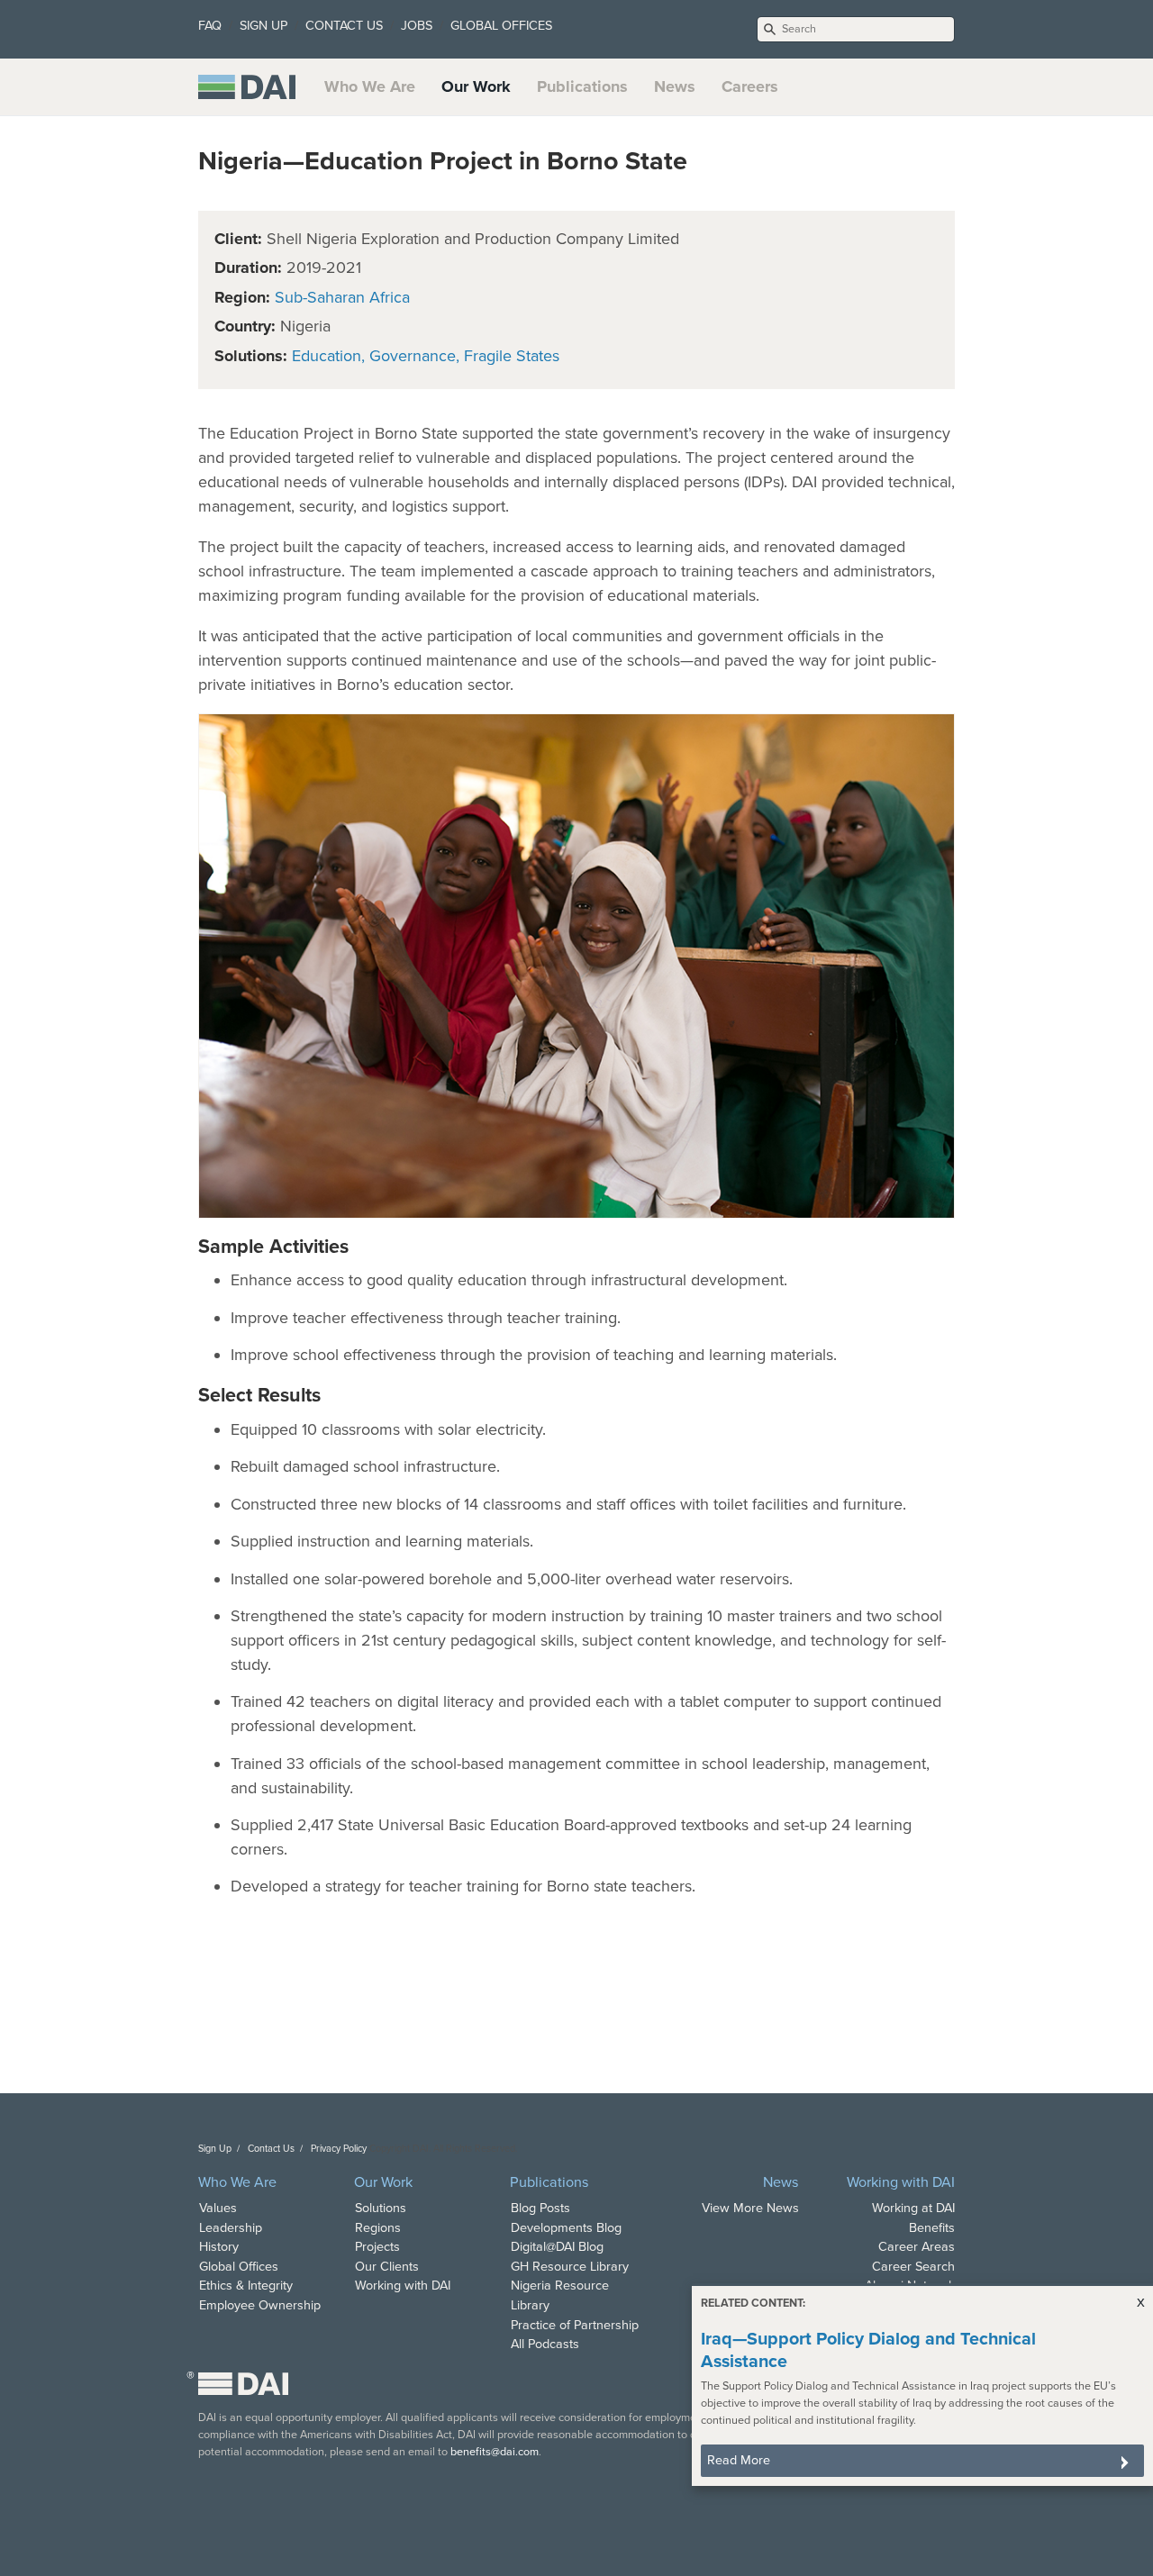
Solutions (381, 2208)
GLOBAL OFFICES (501, 26)
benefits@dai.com (495, 2452)
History (219, 2247)
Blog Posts (540, 2208)
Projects (377, 2247)
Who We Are (370, 86)
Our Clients (387, 2267)
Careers (750, 86)
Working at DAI (913, 2208)
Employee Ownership (260, 2305)
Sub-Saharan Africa (342, 297)
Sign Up (215, 2149)
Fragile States (512, 356)
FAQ (210, 26)
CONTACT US (344, 26)
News (675, 86)
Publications (582, 86)
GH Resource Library (570, 2267)
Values (218, 2208)
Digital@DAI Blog (557, 2247)
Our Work (476, 86)
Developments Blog (566, 2228)
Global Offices (239, 2267)
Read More (739, 2460)
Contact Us (271, 2149)
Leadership (231, 2228)
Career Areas (917, 2247)
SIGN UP (263, 26)
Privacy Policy (339, 2149)
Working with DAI (403, 2286)
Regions (378, 2228)
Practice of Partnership (575, 2325)
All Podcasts (545, 2344)
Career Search (913, 2267)
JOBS (417, 26)
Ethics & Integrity (246, 2286)
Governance (413, 356)
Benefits (932, 2228)
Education (327, 356)
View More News (750, 2208)
